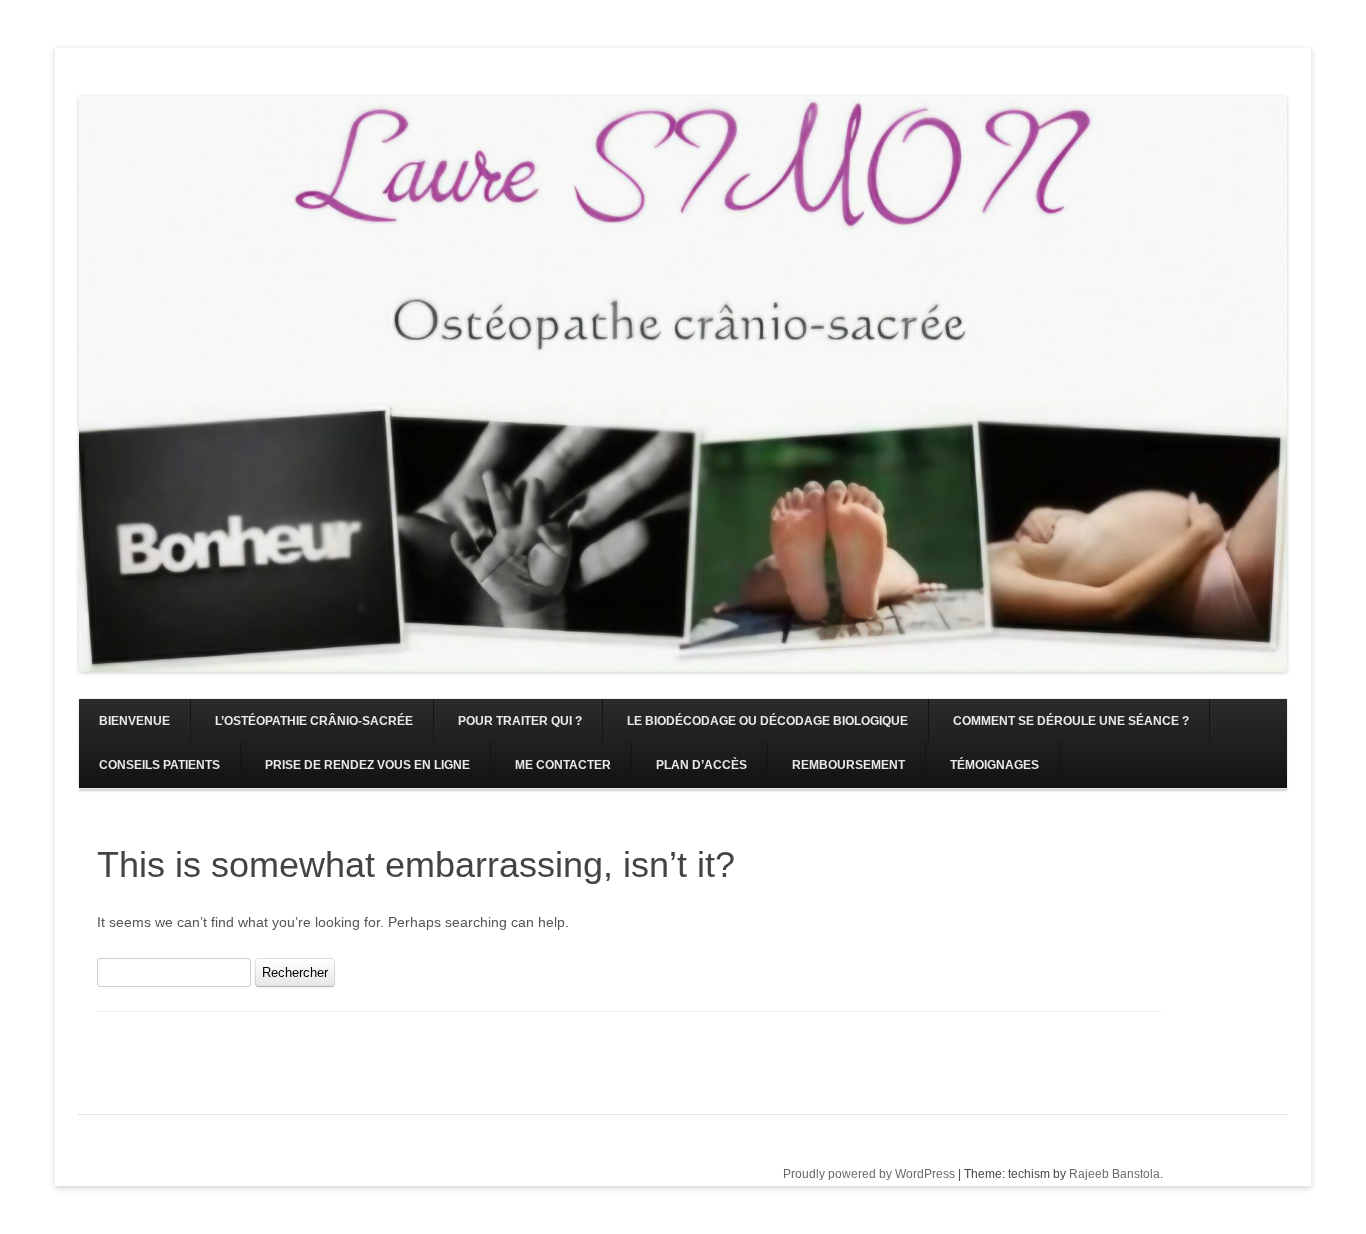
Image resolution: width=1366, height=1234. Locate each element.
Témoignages (994, 765)
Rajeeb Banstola (1114, 1174)
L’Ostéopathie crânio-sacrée (314, 721)
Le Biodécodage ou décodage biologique (767, 721)
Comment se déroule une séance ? (1071, 721)
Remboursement (848, 765)
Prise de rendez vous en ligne (367, 765)
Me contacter (563, 765)
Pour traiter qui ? (520, 721)
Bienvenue (134, 721)
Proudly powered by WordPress (869, 1174)
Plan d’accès (701, 765)
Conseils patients (159, 765)
